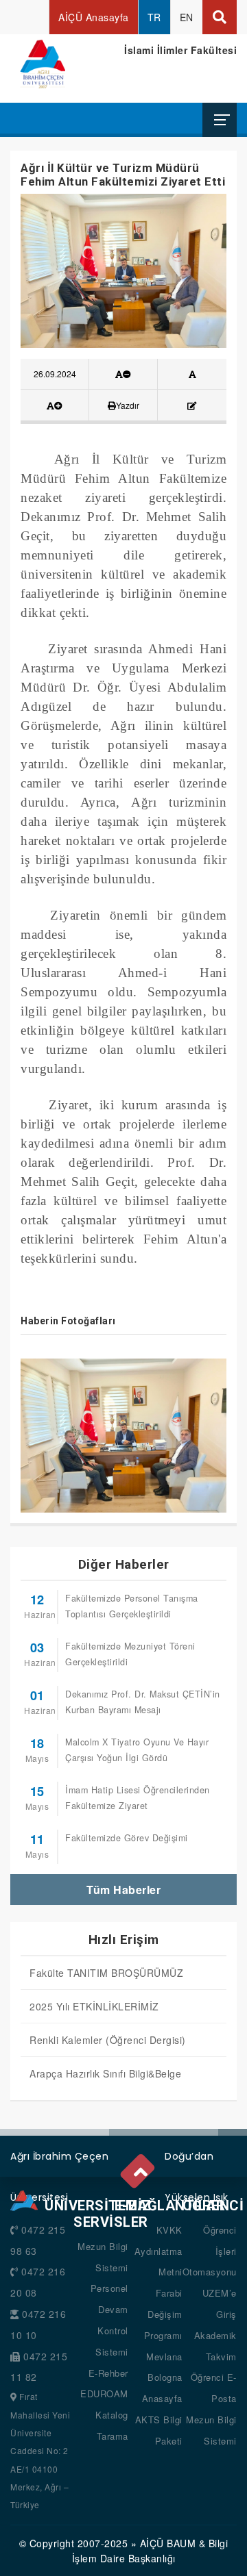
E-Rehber (108, 2373)
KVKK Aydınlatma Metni (158, 2251)
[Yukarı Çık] (139, 2169)
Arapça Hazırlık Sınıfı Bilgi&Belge (105, 2073)
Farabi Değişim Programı (163, 2314)
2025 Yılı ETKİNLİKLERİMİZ (94, 2006)
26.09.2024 (55, 374)
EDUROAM (104, 2394)
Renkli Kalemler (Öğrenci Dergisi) (108, 2040)
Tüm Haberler (123, 1890)
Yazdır (128, 405)
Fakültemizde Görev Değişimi (127, 1838)
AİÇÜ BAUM (168, 2543)
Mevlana (164, 2357)
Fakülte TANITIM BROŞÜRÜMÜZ (106, 1973)
